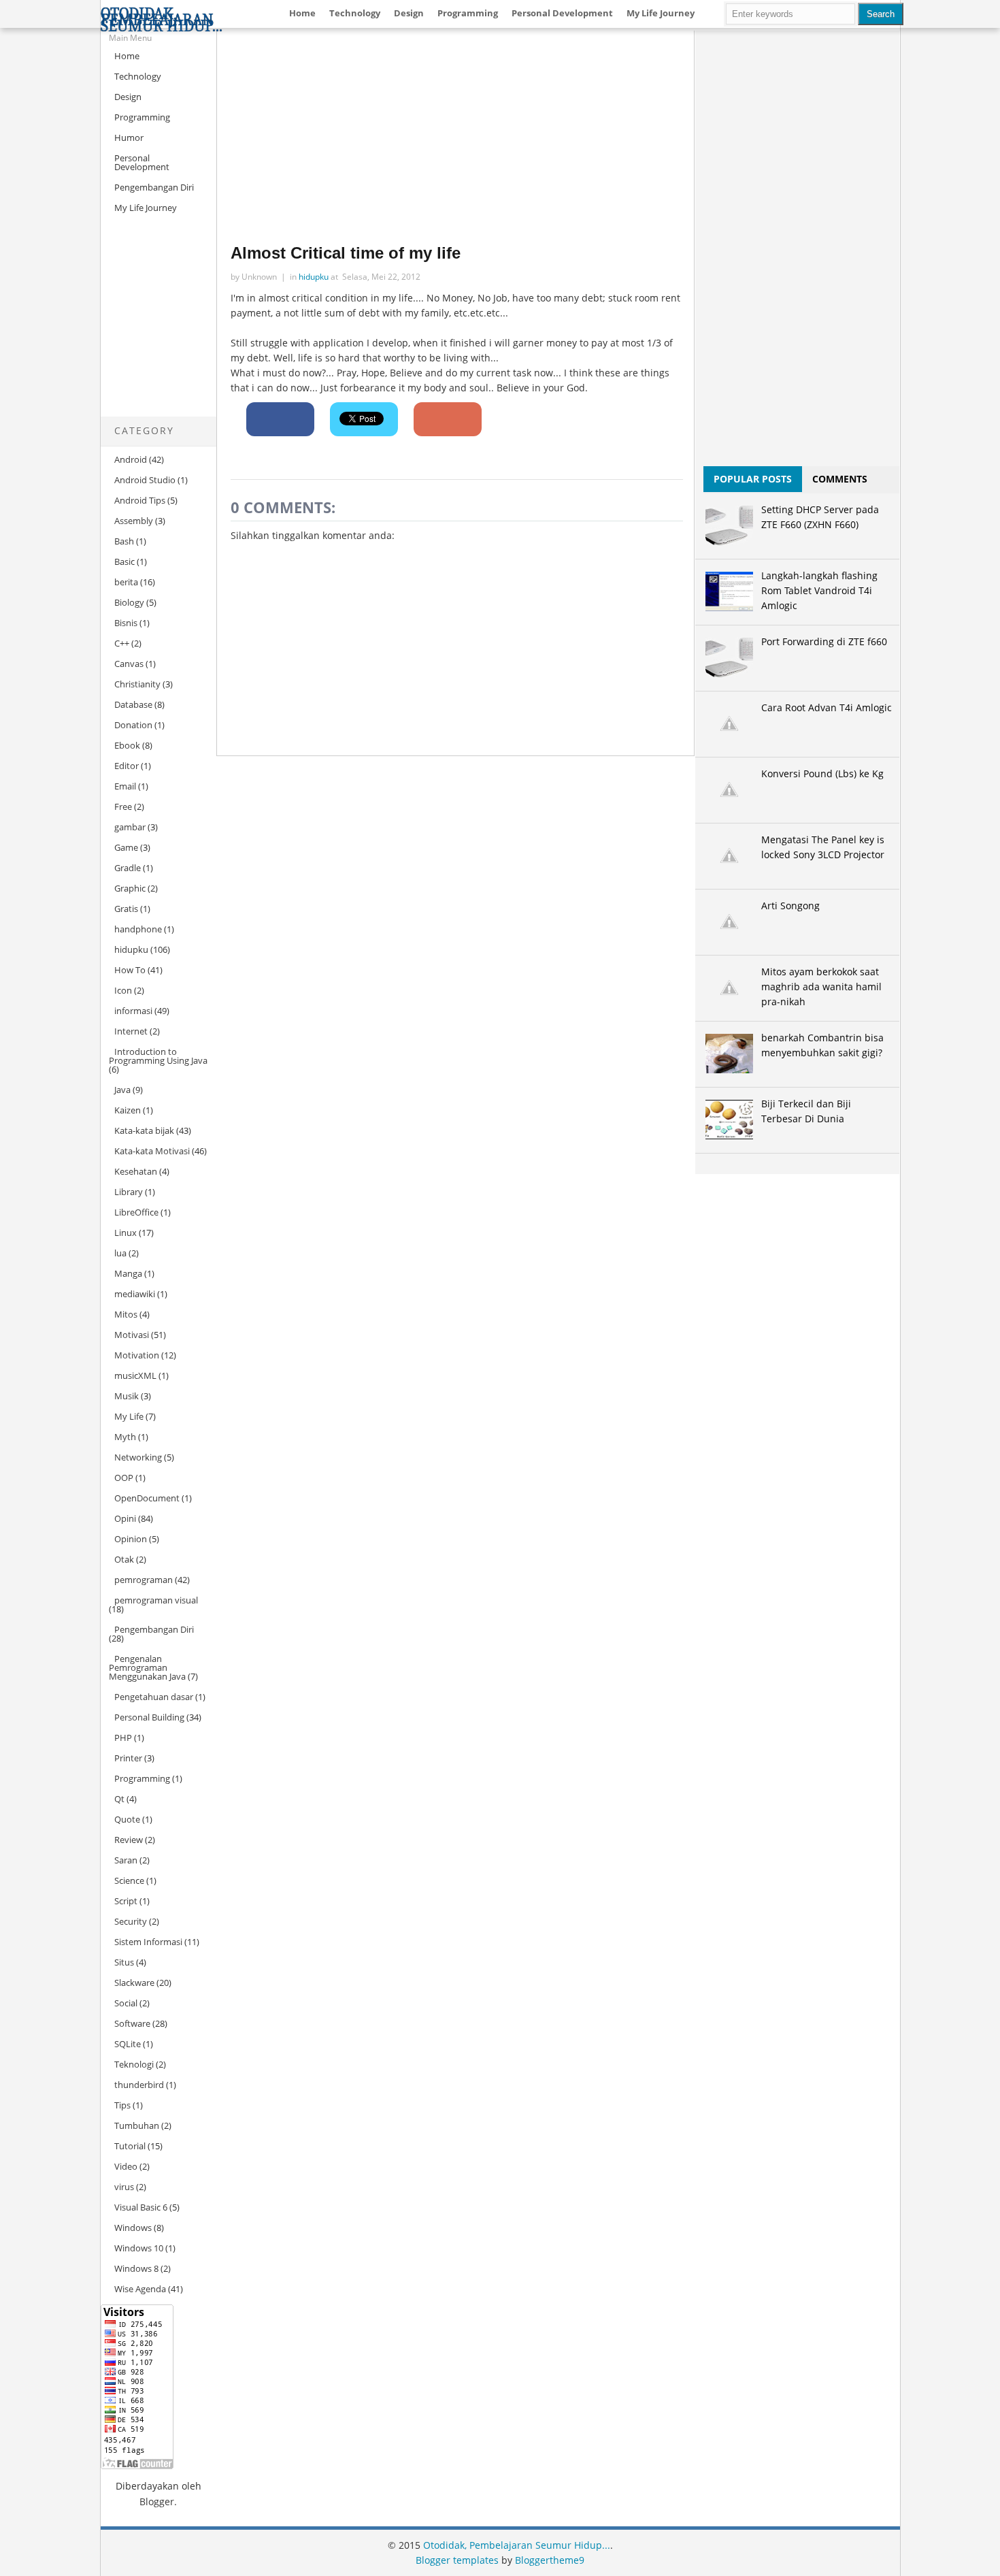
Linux (126, 1233)
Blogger (157, 2501)
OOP (124, 1478)
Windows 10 (139, 2248)
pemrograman (144, 1580)
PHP (123, 1738)
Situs (124, 1962)
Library (129, 1192)
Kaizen (128, 1110)
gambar (130, 827)
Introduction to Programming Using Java (158, 1056)
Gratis (126, 909)
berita (126, 582)
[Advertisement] (141, 327)
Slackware (134, 1983)
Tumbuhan (137, 2125)
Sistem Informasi (148, 1942)
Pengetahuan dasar (154, 1697)
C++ (122, 643)
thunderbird (139, 2085)
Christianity (137, 684)
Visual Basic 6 (141, 2207)
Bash (124, 541)
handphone (138, 929)
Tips (122, 2105)
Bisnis (126, 623)
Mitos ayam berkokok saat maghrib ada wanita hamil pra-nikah (821, 987)
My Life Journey (661, 13)
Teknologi (134, 2064)
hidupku (131, 949)
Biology (129, 602)
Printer (128, 1758)
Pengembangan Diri (154, 187)
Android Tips (140, 500)
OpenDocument (147, 1498)
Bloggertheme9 (550, 2560)
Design (409, 13)
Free (123, 806)
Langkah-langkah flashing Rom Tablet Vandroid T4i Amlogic (819, 590)
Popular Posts (753, 479)
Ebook (127, 745)
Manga (128, 1273)
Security (131, 1921)
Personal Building (149, 1717)
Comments (840, 479)
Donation (133, 725)
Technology (355, 13)
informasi (133, 1011)
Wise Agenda (140, 2289)
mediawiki (135, 1294)
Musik (127, 1396)
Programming (468, 13)
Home (302, 13)
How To (130, 970)
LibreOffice (136, 1212)
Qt (119, 1799)
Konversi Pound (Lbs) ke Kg (822, 773)
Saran (126, 1860)
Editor (127, 766)
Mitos (126, 1314)
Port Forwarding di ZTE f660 (824, 641)
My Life (129, 1416)
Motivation (137, 1355)
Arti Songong (790, 906)
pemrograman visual (156, 1600)
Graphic (130, 888)
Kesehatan (136, 1171)
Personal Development (562, 13)
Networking (138, 1457)
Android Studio (145, 480)
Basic (124, 561)
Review (129, 1840)
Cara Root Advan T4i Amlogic (827, 707)
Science (129, 1880)
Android (131, 459)
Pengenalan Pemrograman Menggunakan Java (147, 1667)
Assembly (134, 521)
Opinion (131, 1539)
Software (132, 2023)
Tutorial (130, 2146)
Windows (133, 2228)
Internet (131, 1031)
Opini (125, 1518)
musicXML (135, 1375)
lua (120, 1253)
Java (122, 1090)
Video (126, 2166)
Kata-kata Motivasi (152, 1151)
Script (126, 1901)
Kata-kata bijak (144, 1130)
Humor (129, 137)
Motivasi (132, 1335)
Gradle (128, 868)
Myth (125, 1437)
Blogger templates (457, 2560)
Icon (123, 990)
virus (124, 2187)
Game (126, 847)
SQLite (128, 2044)
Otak (124, 1559)
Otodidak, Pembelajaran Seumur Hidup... (162, 20)
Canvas (129, 664)
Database (133, 704)
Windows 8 (136, 2268)
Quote (127, 1819)
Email (125, 786)
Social (126, 2003)
